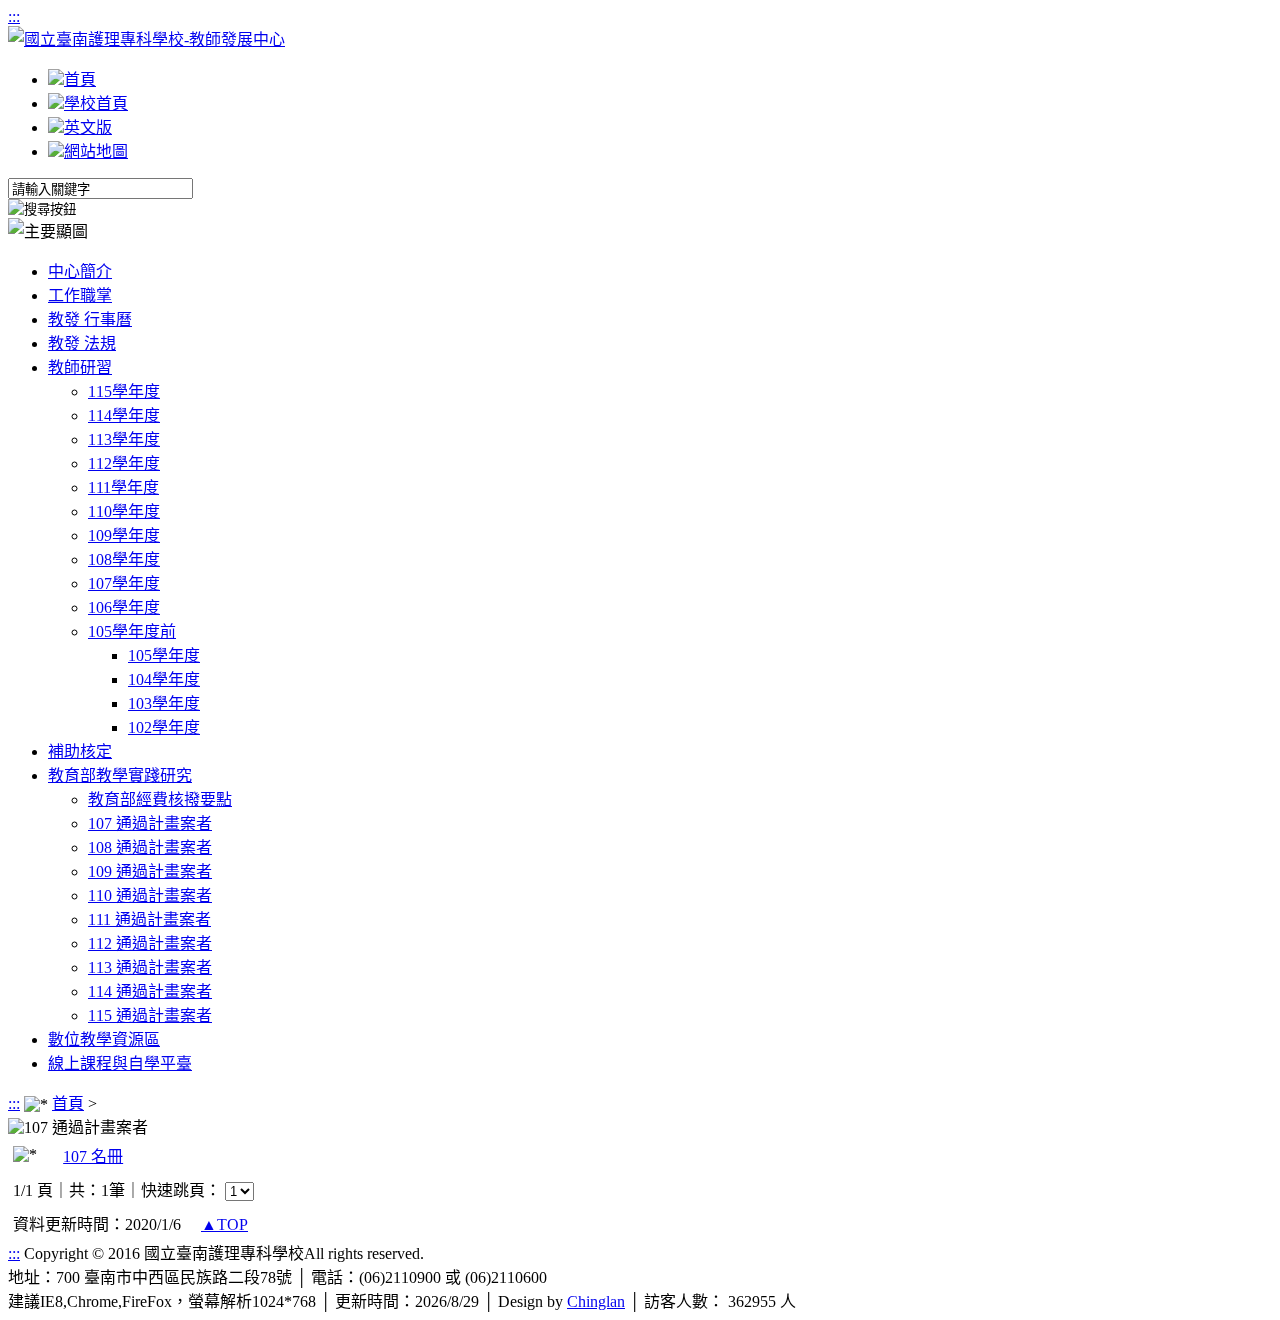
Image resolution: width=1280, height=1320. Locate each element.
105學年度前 (132, 631)
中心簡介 (80, 271)
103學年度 (164, 703)
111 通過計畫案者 (149, 919)
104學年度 (164, 679)
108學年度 (124, 559)
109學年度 (124, 535)
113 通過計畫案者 (150, 967)
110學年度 (124, 511)
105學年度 (164, 655)
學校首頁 (96, 103)
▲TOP (224, 1224)
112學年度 (124, 463)
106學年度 (124, 607)
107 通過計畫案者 (150, 823)
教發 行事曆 (90, 319)
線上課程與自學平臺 (120, 1063)
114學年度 (124, 415)
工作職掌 (80, 295)
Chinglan (596, 1301)
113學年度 (124, 439)
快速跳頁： (181, 1190)
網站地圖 (96, 151)
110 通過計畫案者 (150, 895)
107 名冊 (93, 1156)
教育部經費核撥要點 (160, 799)
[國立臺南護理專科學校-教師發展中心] (146, 39)
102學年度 (164, 727)
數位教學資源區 (104, 1039)
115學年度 (124, 391)
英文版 (88, 127)
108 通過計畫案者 (150, 847)
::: (14, 16)
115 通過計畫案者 (150, 1015)
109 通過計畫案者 (150, 871)
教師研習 (80, 367)
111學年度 (123, 487)
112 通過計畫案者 (150, 943)
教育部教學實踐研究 (120, 775)
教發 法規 (82, 343)
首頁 (80, 79)
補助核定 (80, 751)
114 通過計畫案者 (150, 991)
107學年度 (124, 583)
